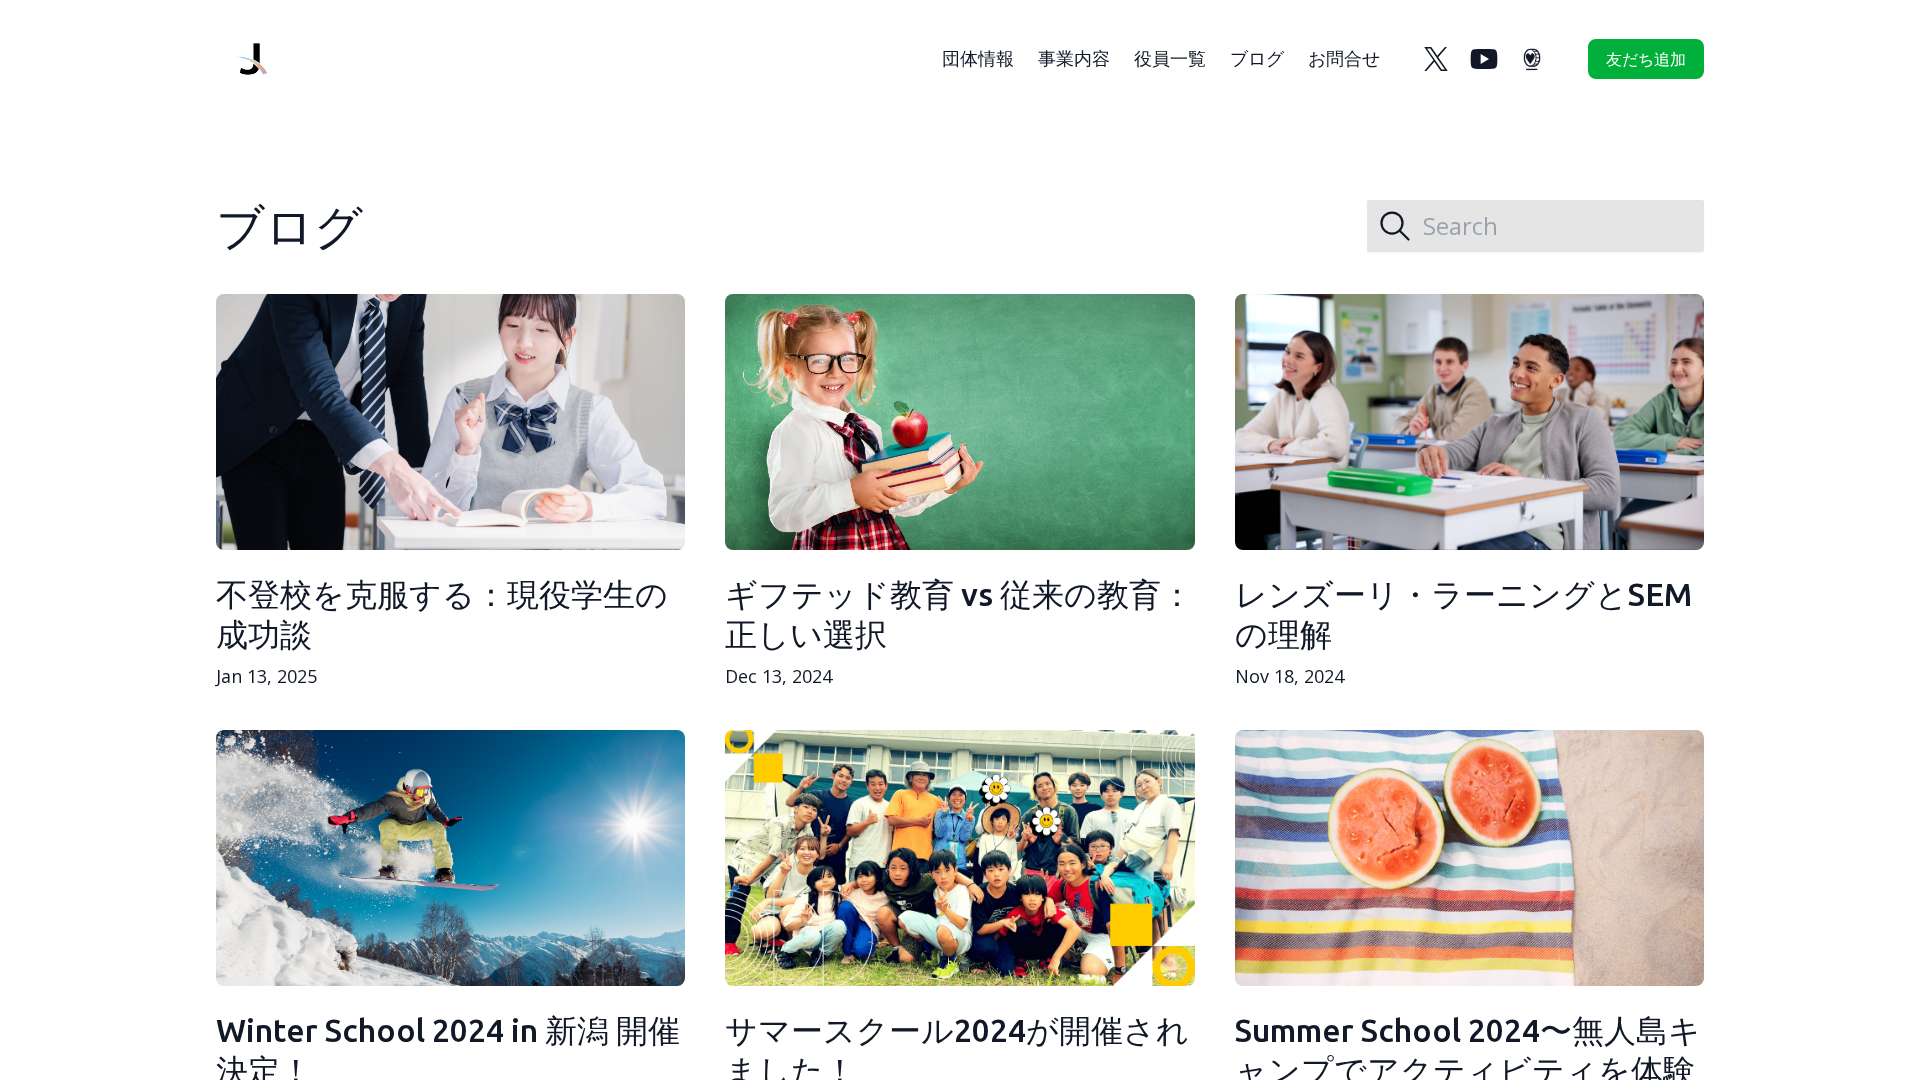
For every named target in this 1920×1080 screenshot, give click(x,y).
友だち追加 (1646, 59)
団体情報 (978, 58)
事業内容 (1074, 58)
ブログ (1257, 58)
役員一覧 (1170, 58)
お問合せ (1344, 58)
